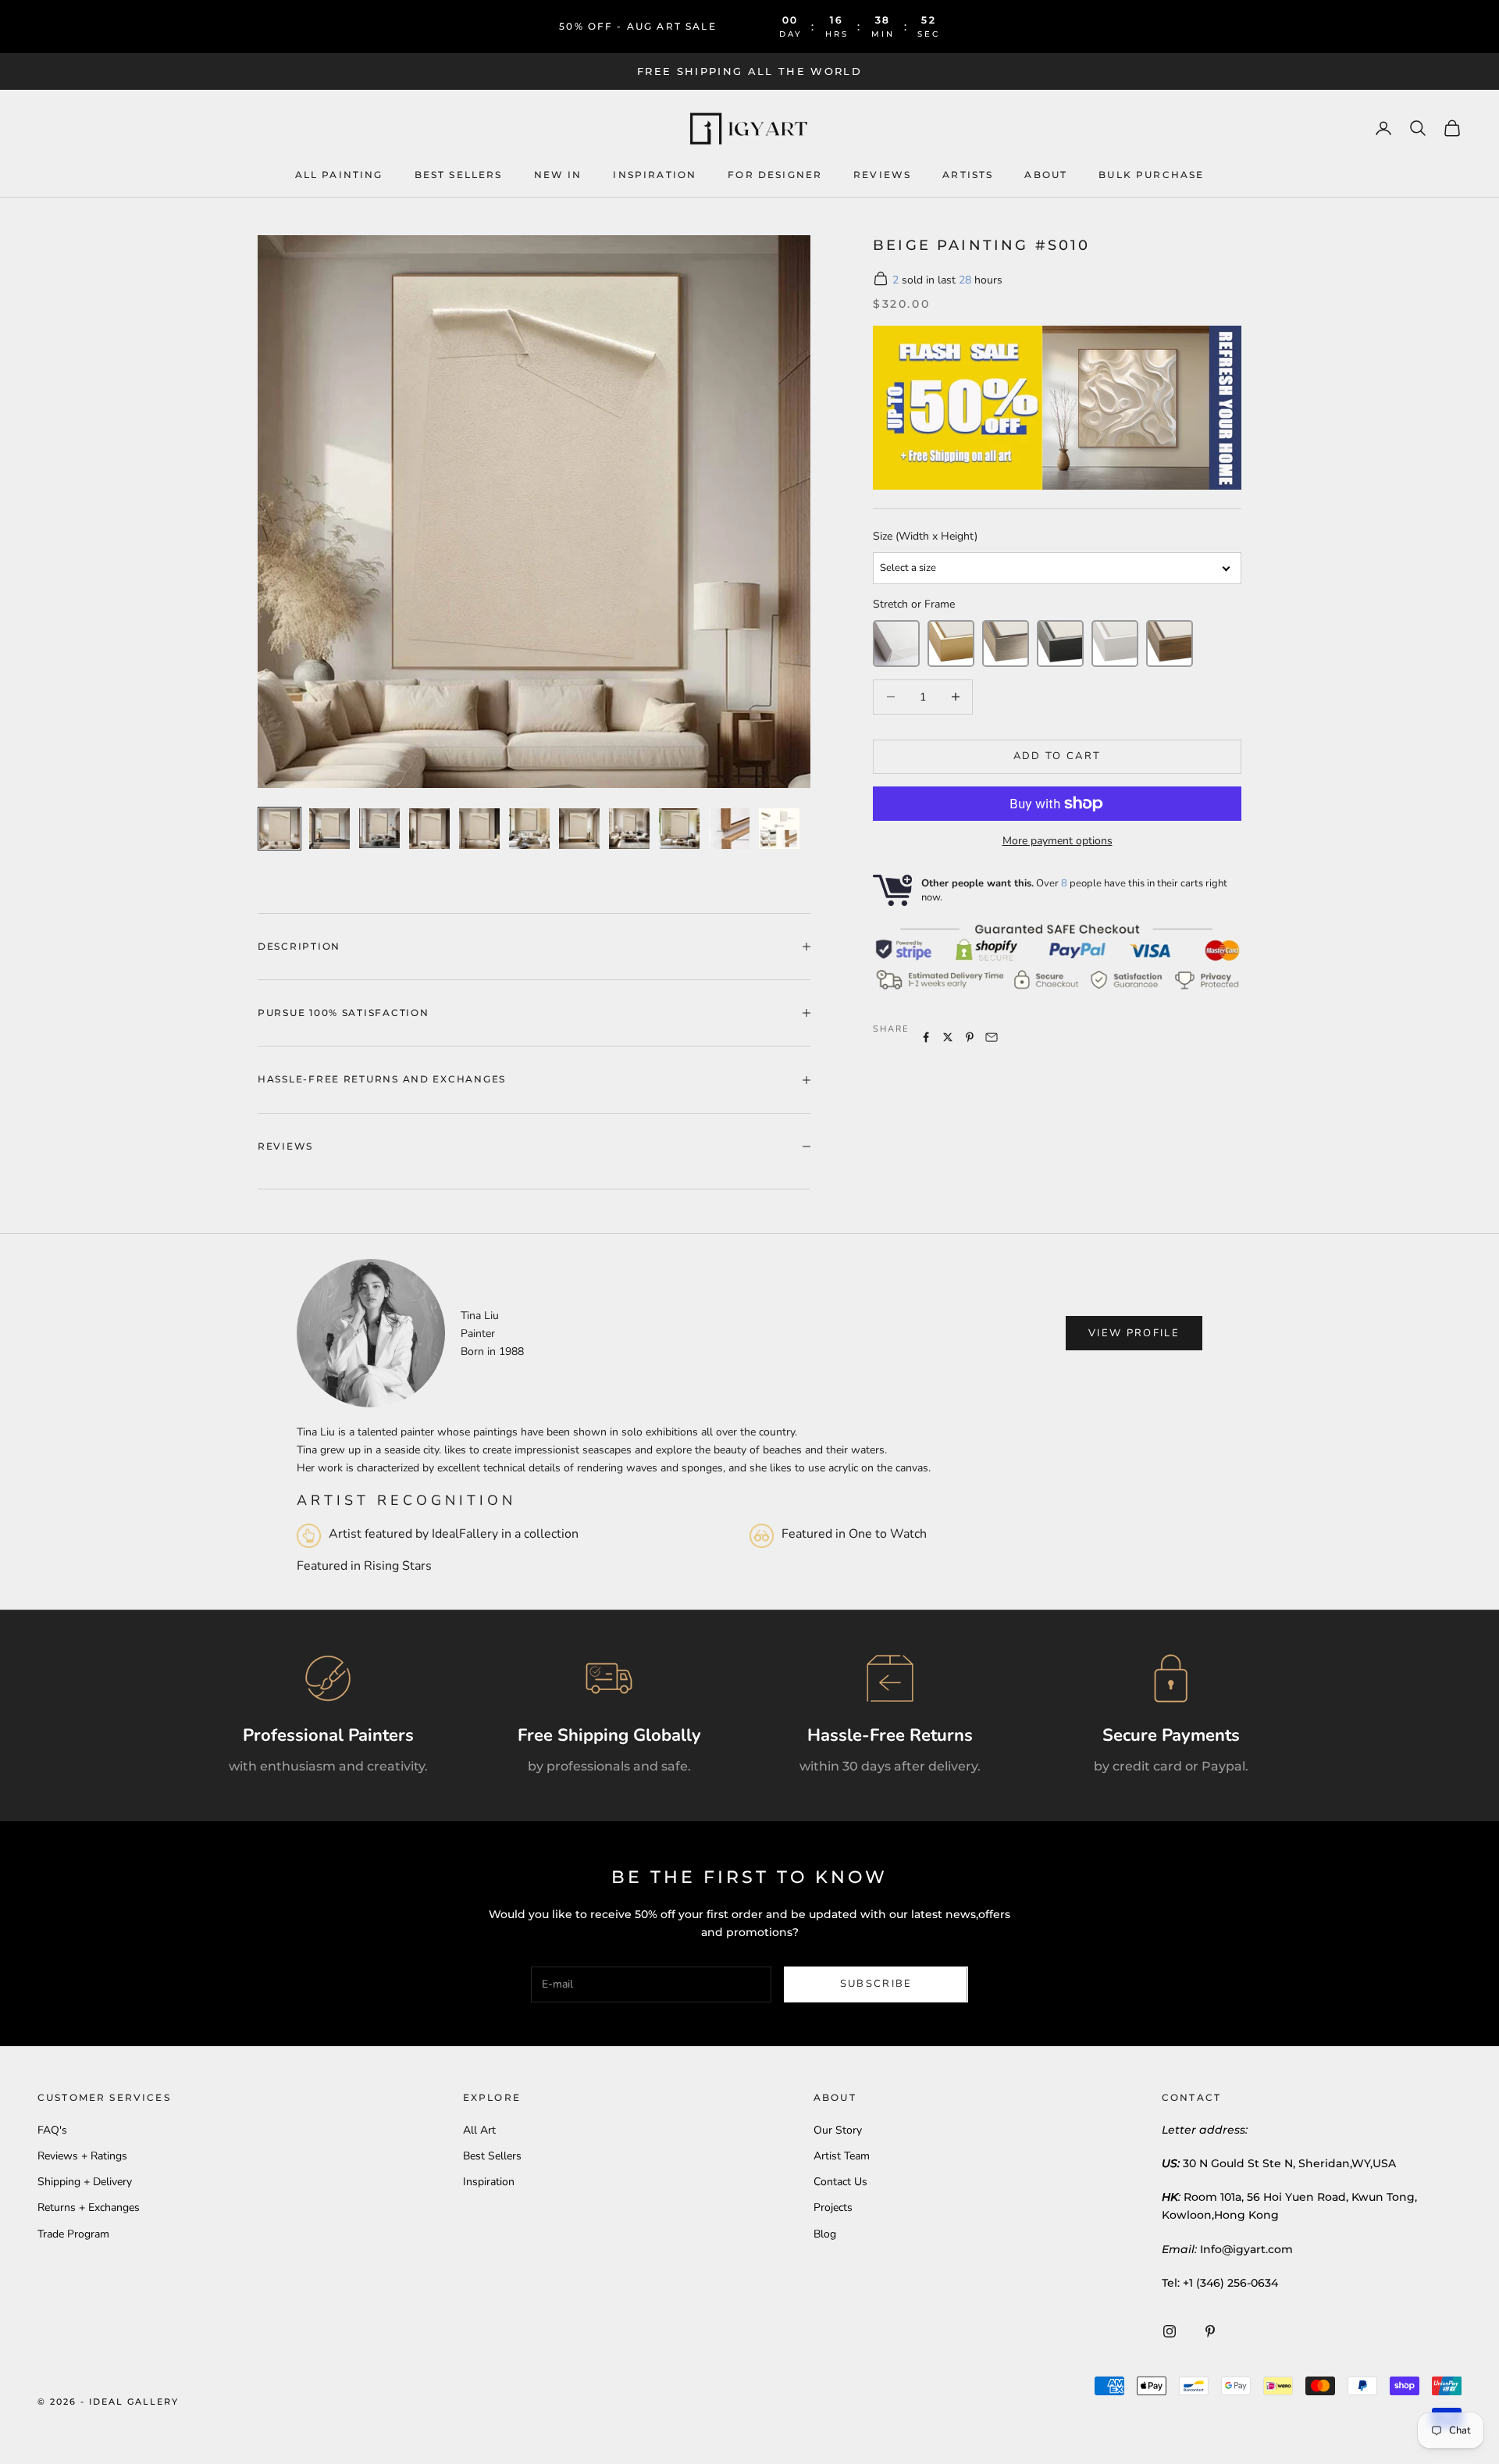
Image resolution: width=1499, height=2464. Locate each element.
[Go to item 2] (329, 829)
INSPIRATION (655, 174)
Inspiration (489, 2182)
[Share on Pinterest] (970, 1037)
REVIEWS (882, 174)
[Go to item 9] (679, 829)
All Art (479, 2130)
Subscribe (876, 1984)
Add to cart (1057, 756)
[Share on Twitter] (948, 1037)
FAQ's (52, 2130)
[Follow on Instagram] (1170, 2331)
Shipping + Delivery (85, 2182)
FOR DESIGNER (775, 174)
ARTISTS (968, 174)
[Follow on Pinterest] (1210, 2331)
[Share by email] (992, 1037)
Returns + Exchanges (89, 2207)
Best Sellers (459, 174)
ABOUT (1046, 174)
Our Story (838, 2130)
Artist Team (842, 2156)
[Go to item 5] (479, 829)
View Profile (1134, 1333)
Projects (833, 2207)
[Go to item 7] (579, 829)
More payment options (1057, 841)
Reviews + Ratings (82, 2156)
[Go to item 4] (429, 829)
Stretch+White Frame (1115, 643)
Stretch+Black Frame (1060, 643)
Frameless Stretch (896, 643)
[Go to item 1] (280, 829)
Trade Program (73, 2234)
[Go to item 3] (379, 828)
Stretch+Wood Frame (1170, 643)
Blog (825, 2234)
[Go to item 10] (729, 829)
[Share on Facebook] (926, 1037)
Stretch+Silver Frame (1006, 643)
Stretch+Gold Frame (951, 643)
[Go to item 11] (779, 829)
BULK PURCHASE (1151, 174)
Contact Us (840, 2182)
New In (558, 174)
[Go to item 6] (529, 829)
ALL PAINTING (339, 174)
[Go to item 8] (629, 829)
